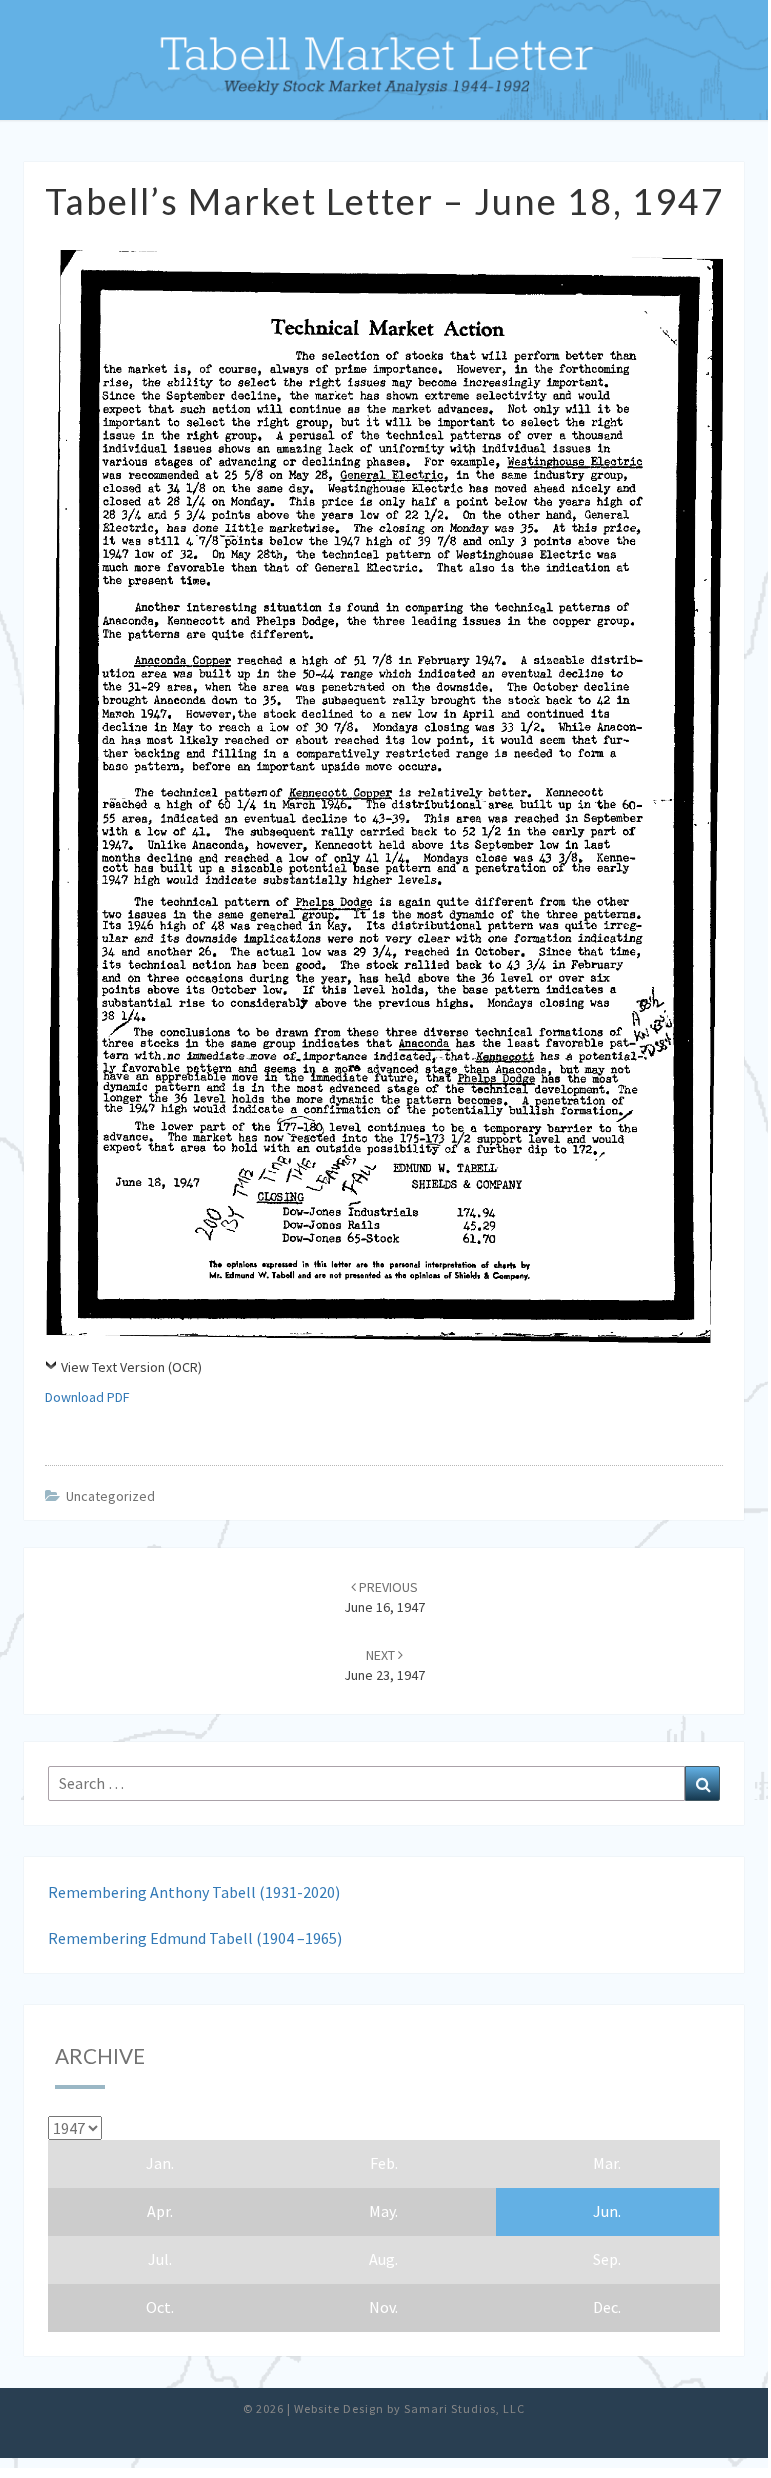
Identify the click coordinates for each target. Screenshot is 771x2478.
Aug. (383, 2259)
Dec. (607, 2307)
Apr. (160, 2211)
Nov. (383, 2307)
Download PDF (87, 1397)
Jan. (160, 2163)
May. (383, 2211)
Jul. (160, 2259)
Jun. (607, 2211)
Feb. (384, 2163)
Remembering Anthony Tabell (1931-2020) (194, 1892)
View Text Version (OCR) (131, 1367)
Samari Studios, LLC (464, 2408)
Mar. (607, 2163)
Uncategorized (110, 1496)
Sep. (607, 2259)
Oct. (160, 2307)
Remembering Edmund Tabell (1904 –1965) (195, 1938)
